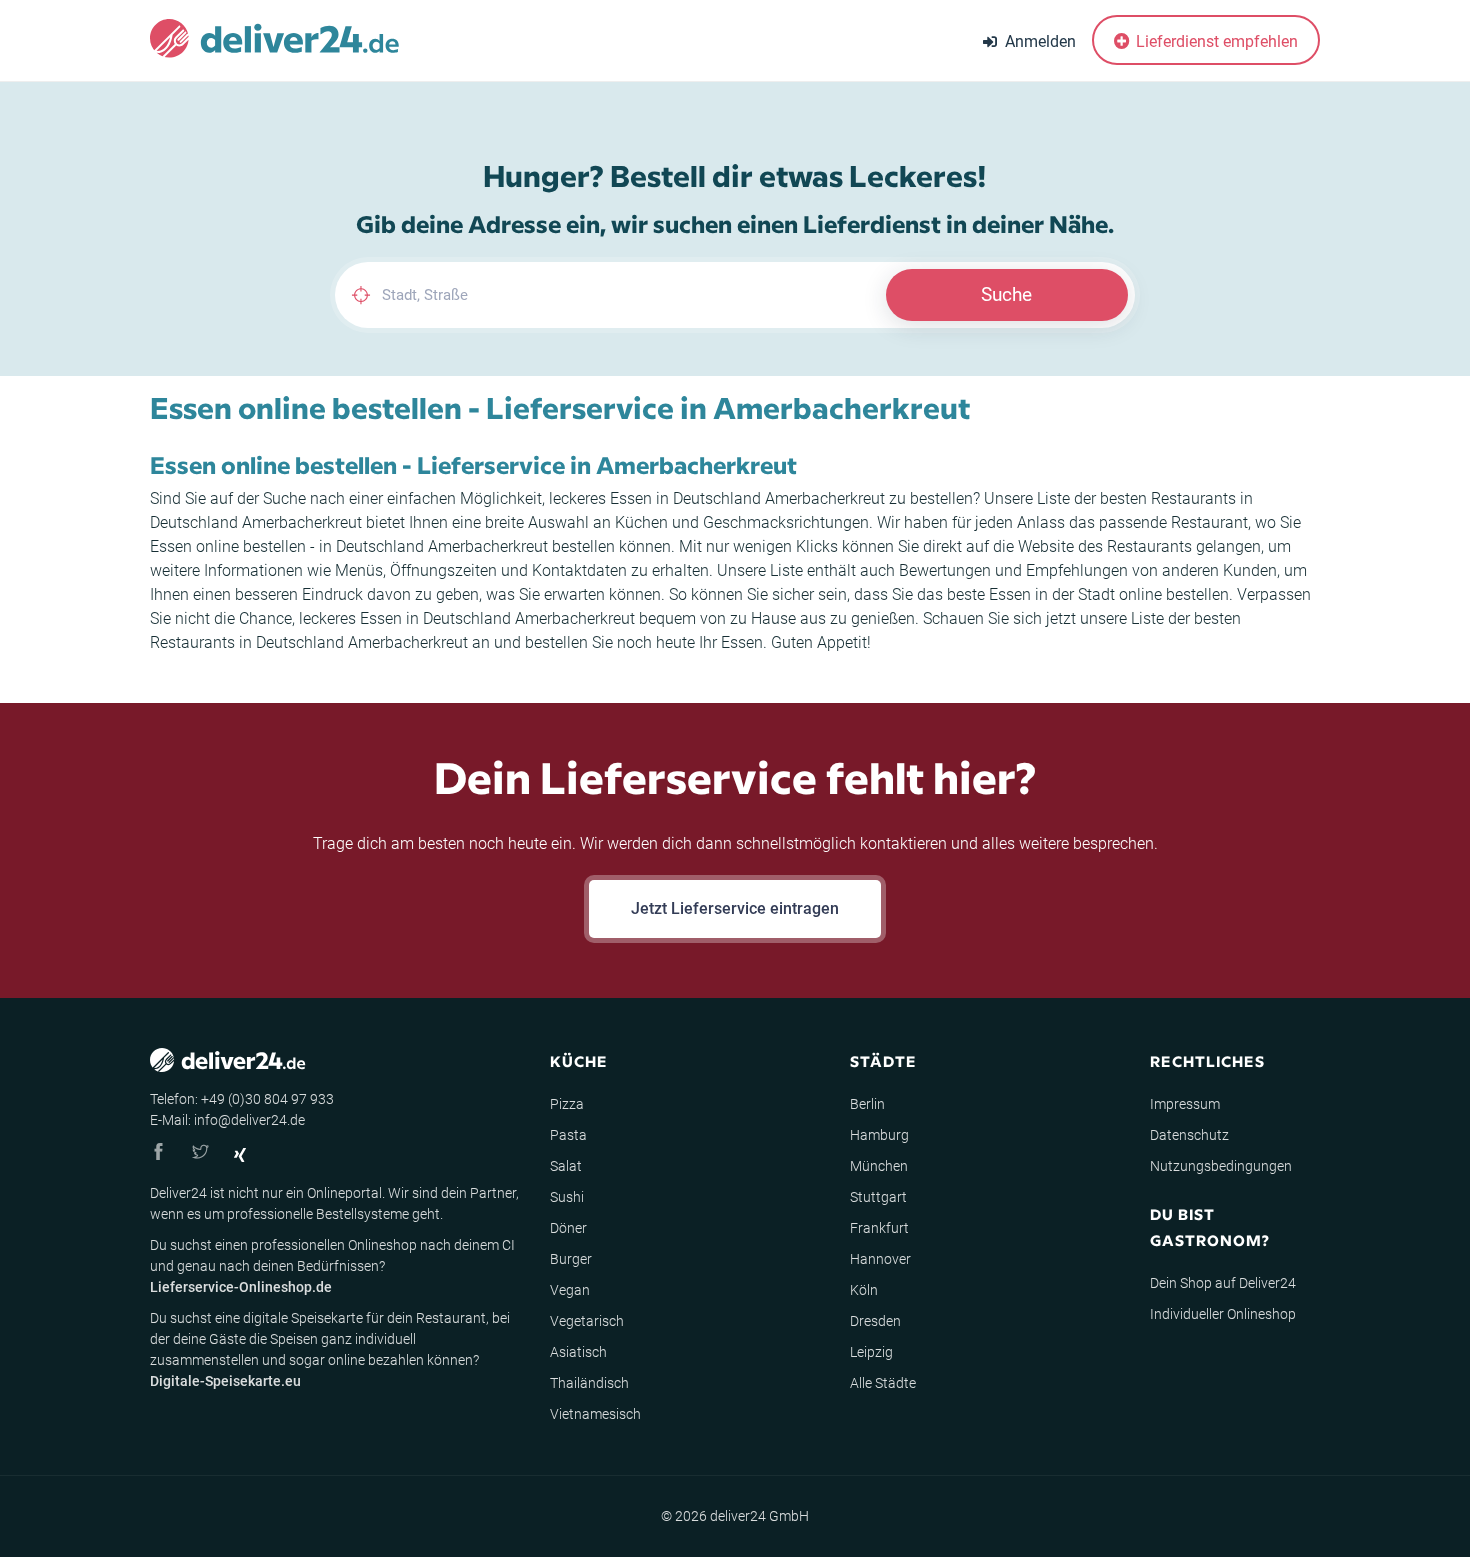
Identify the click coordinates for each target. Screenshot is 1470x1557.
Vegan (570, 1290)
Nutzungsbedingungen (1221, 1166)
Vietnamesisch (595, 1414)
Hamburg (879, 1135)
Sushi (567, 1197)
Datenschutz (1189, 1135)
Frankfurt (879, 1228)
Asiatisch (578, 1352)
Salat (566, 1166)
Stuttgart (878, 1197)
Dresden (875, 1321)
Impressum (1185, 1104)
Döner (568, 1228)
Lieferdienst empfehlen (1215, 41)
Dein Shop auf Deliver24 (1223, 1283)
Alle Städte (883, 1383)
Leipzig (871, 1352)
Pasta (568, 1135)
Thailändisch (589, 1383)
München (879, 1166)
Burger (571, 1259)
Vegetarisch (587, 1321)
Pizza (567, 1104)
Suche (1006, 294)
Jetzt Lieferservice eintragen (735, 908)
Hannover (880, 1259)
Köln (864, 1290)
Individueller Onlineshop (1223, 1314)
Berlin (867, 1104)
